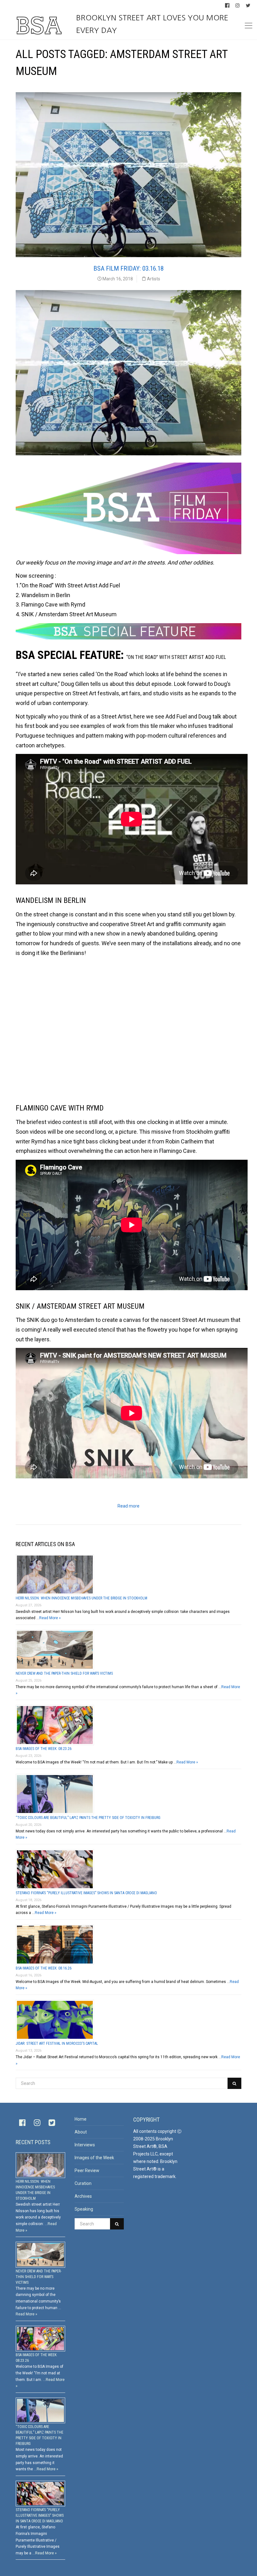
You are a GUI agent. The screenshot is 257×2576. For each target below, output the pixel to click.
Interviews (85, 2145)
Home (81, 2119)
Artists (154, 279)
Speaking (84, 2209)
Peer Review (87, 2171)
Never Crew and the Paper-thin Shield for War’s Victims (64, 1673)
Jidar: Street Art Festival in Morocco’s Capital (57, 2043)
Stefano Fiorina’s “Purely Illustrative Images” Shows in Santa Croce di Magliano (86, 1893)
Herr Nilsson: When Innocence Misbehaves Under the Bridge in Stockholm (81, 1598)
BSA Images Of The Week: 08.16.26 (44, 1968)
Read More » (50, 1618)
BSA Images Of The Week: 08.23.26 (44, 1749)
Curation (83, 2183)
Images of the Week (94, 2158)
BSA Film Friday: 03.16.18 (128, 268)
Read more (128, 1506)
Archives (83, 2196)
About (81, 2132)
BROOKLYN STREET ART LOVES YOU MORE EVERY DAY (152, 24)
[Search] (234, 2083)
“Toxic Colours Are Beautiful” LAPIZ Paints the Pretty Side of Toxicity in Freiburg (88, 1818)
